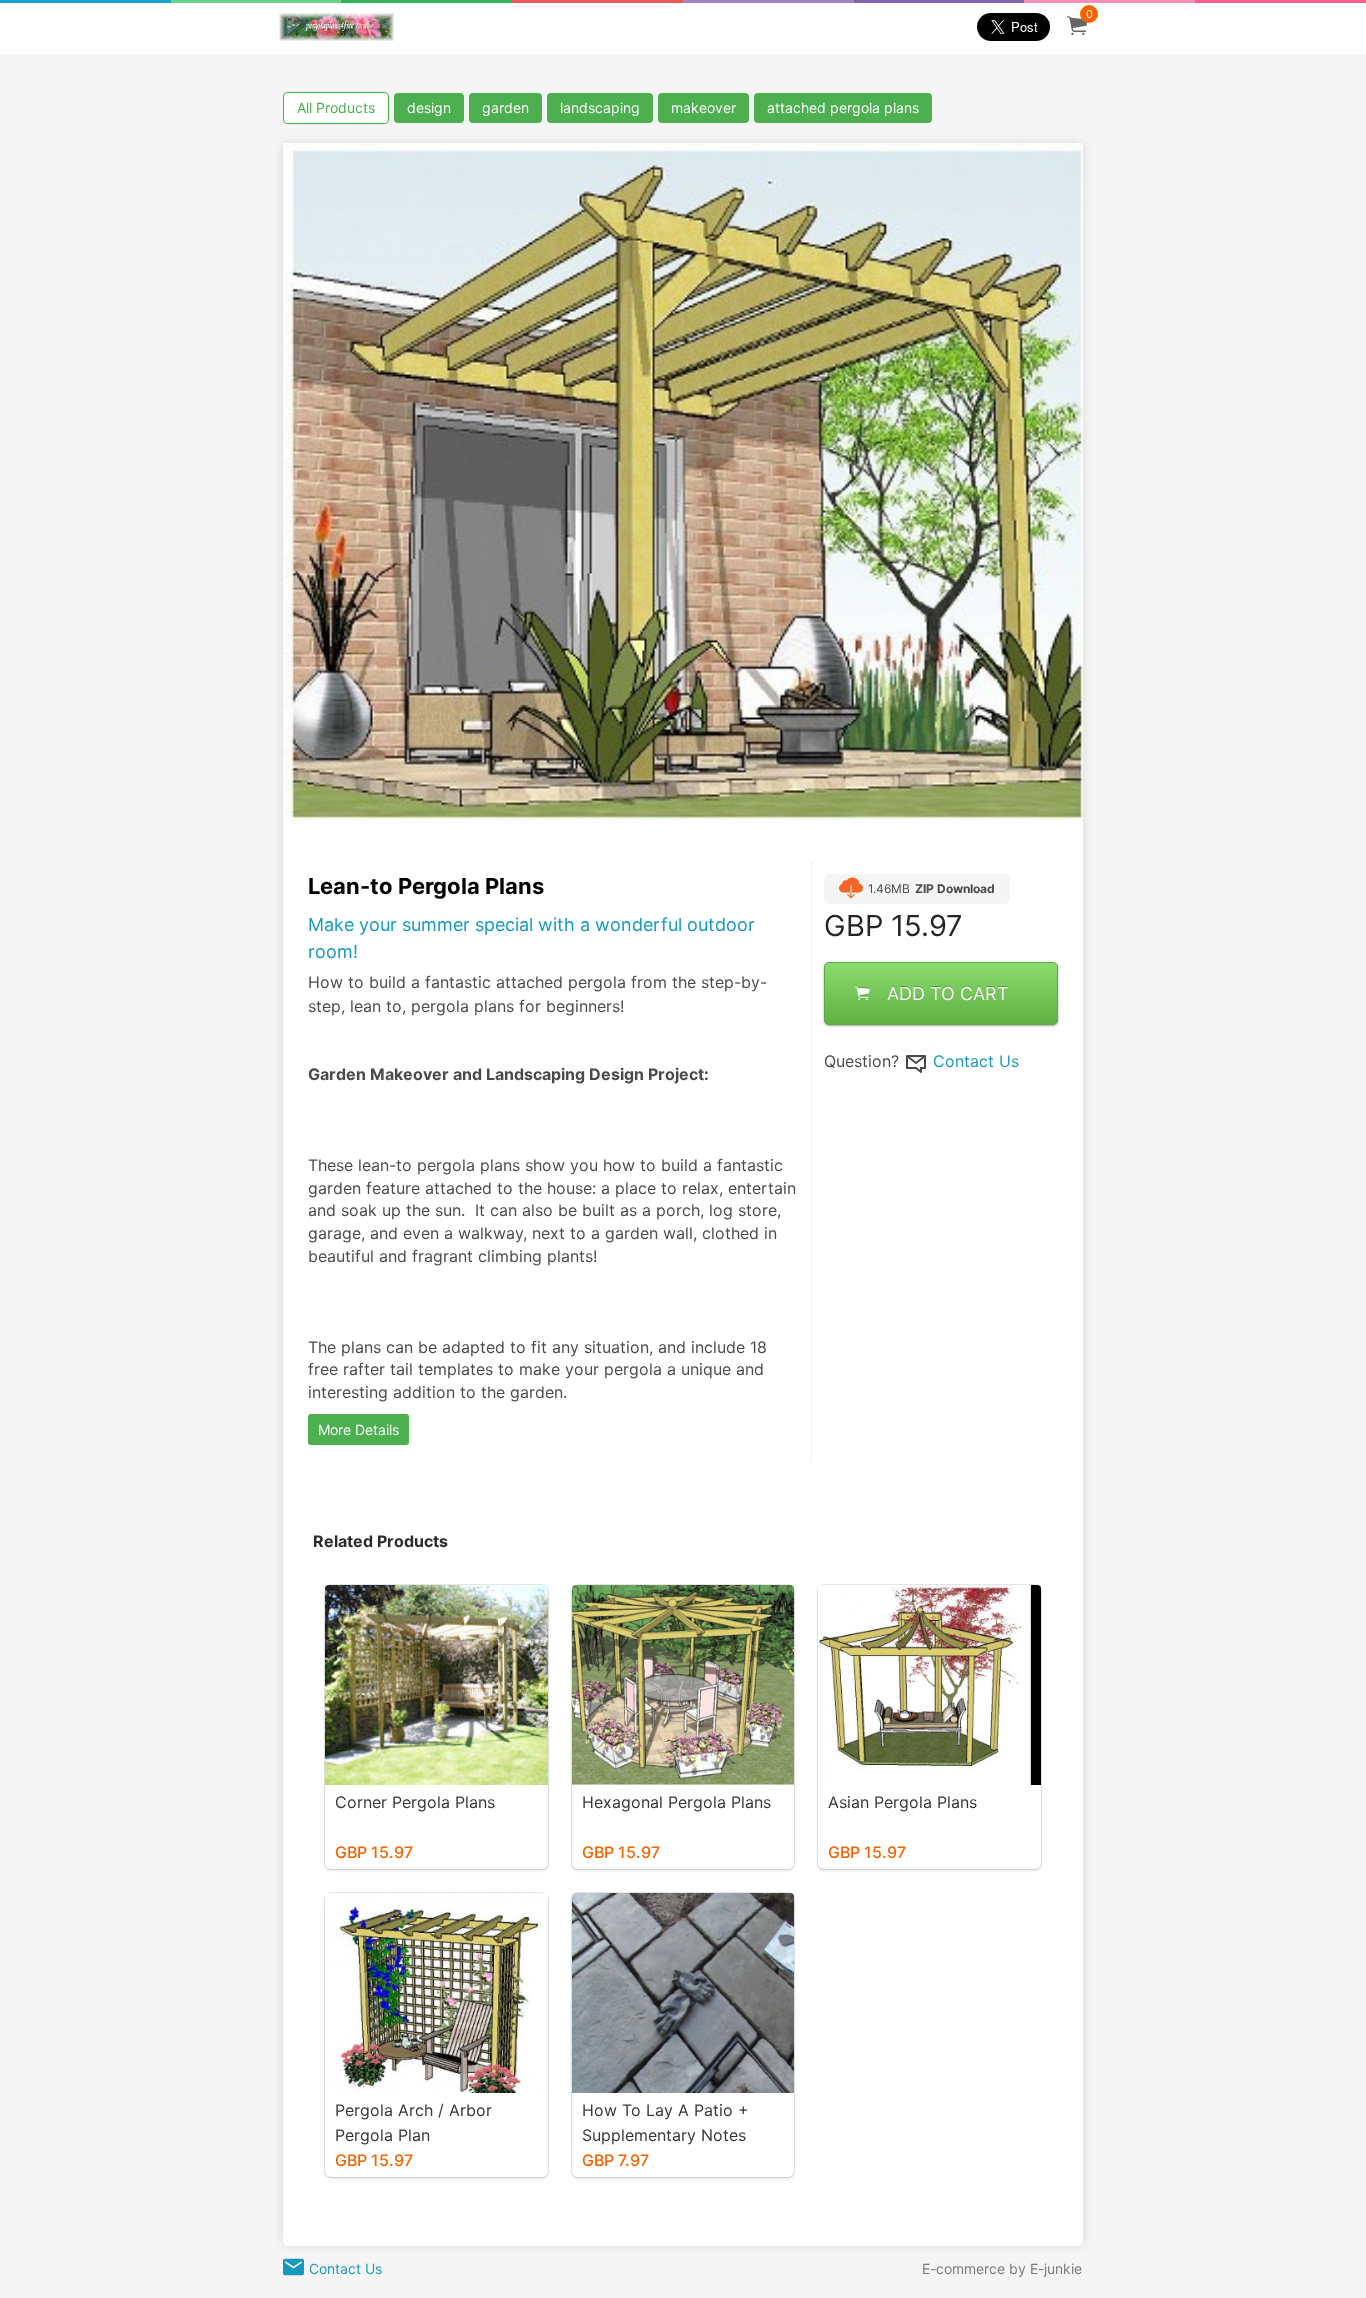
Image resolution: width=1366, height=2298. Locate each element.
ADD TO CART (948, 994)
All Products (336, 107)
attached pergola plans (843, 107)
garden (505, 107)
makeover (703, 107)
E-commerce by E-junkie (1002, 2268)
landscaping (600, 107)
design (429, 107)
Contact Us (976, 1062)
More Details (358, 1429)
